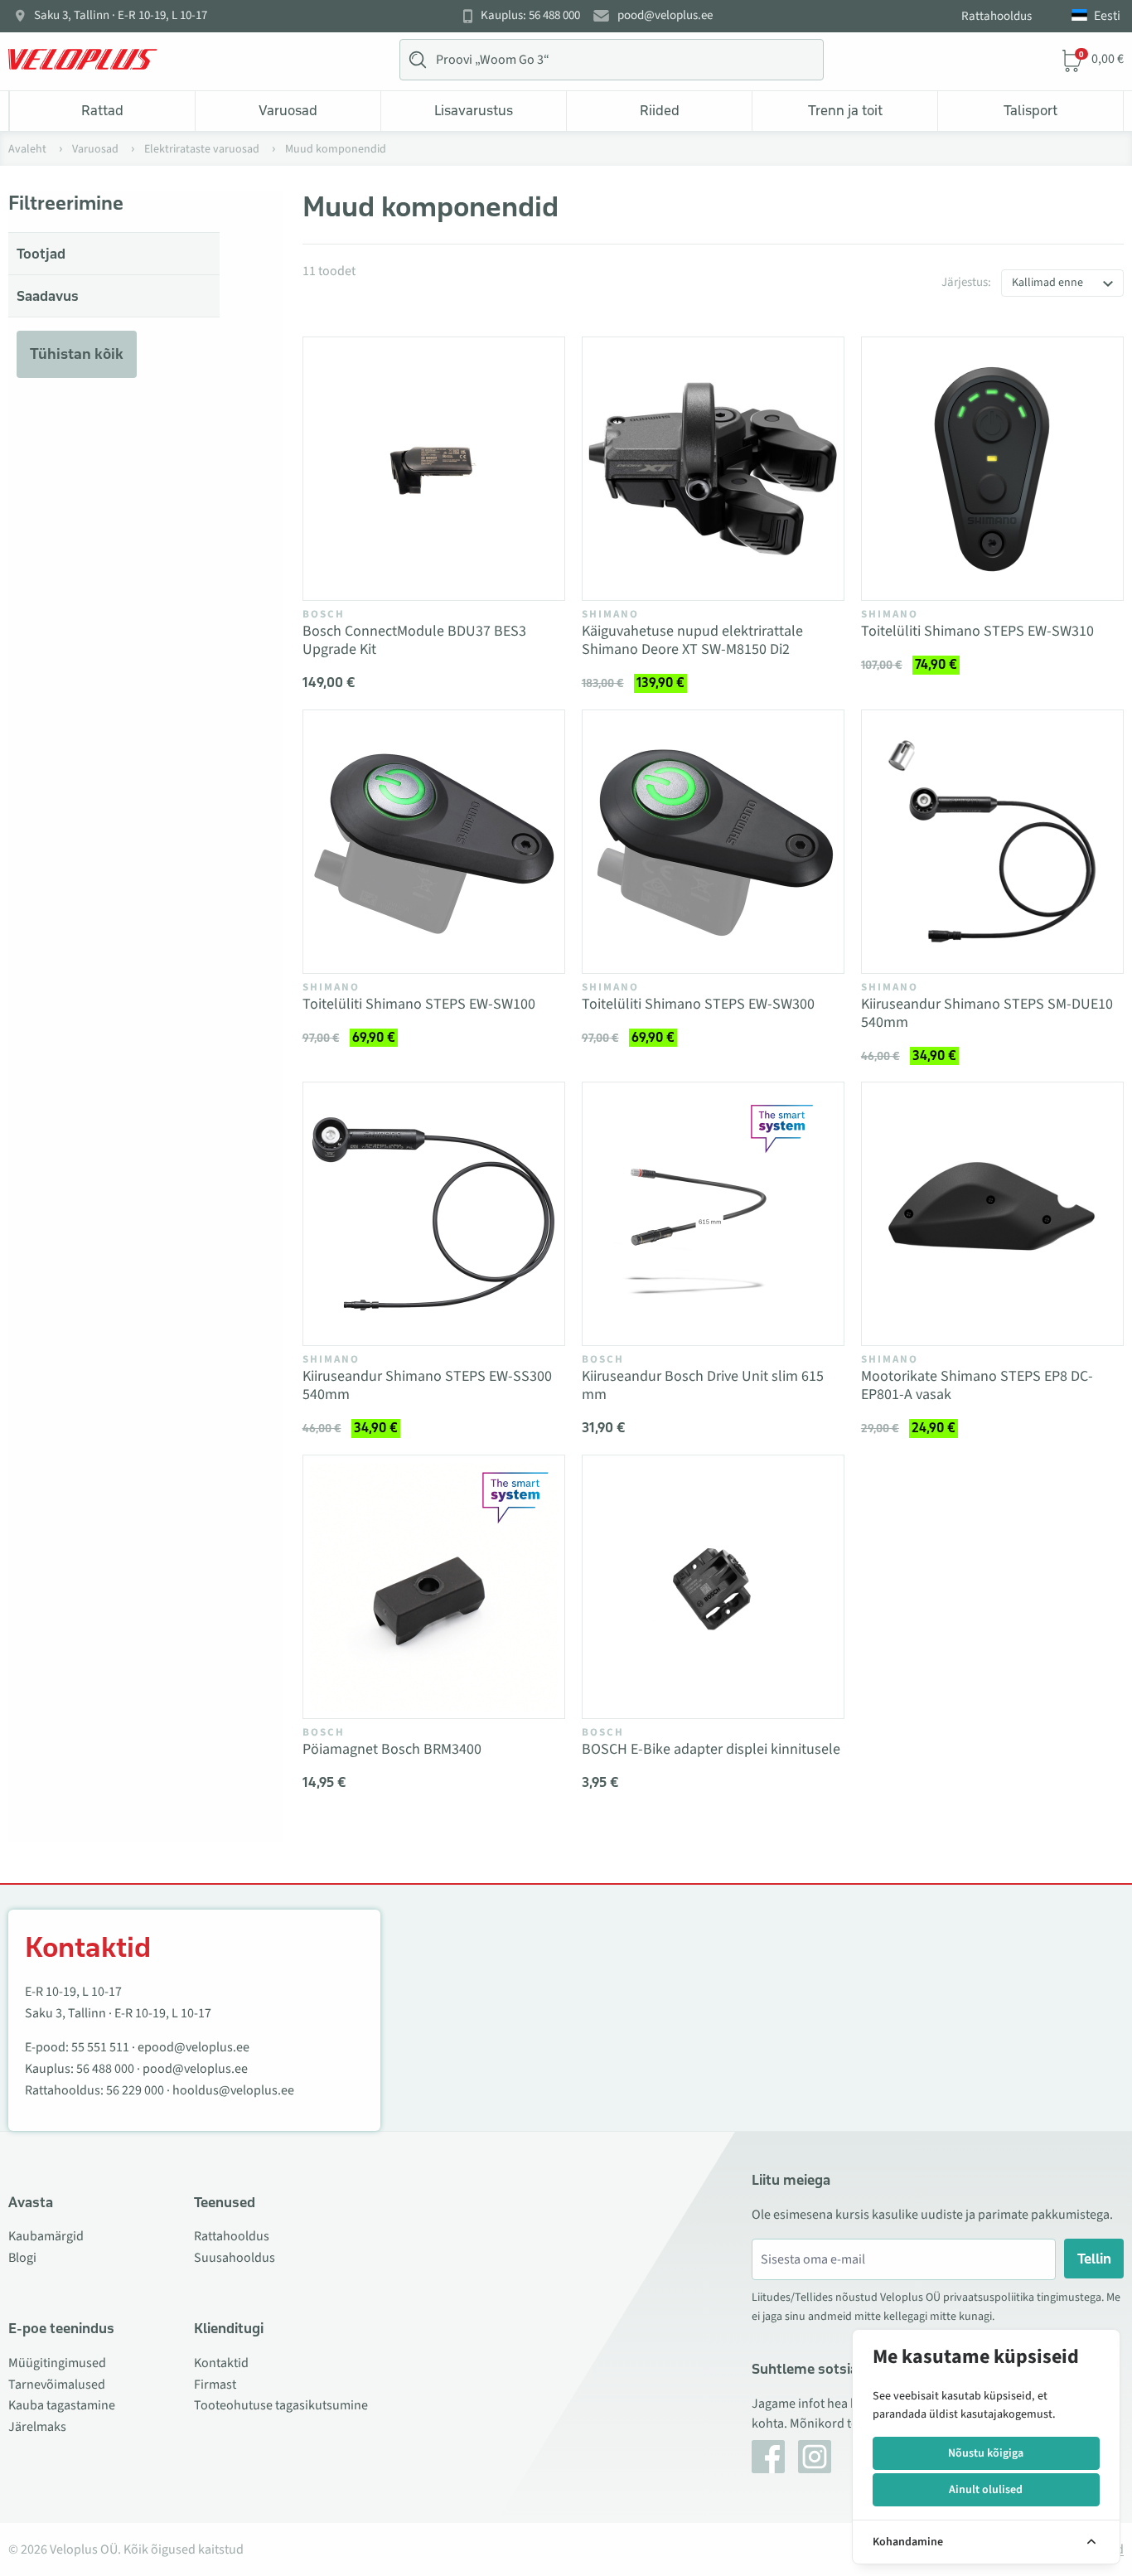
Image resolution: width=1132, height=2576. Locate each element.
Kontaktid (221, 2363)
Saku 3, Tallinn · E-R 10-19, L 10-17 (121, 16)
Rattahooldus (997, 16)
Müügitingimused (57, 2363)
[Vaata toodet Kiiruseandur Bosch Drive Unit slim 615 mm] (713, 1214)
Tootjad (41, 254)
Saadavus (48, 296)
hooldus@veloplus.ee (233, 2090)
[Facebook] (768, 2457)
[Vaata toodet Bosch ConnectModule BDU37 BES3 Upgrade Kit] (434, 469)
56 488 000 (105, 2069)
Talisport (1030, 110)
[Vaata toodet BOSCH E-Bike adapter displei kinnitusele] (713, 1587)
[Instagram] (815, 2457)
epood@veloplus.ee (194, 2047)
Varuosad (288, 110)
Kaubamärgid (46, 2236)
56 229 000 (135, 2090)
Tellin (1094, 2259)
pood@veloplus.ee (665, 16)
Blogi (22, 2258)
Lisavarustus (474, 110)
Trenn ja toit (845, 110)
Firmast (215, 2385)
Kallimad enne (1047, 283)
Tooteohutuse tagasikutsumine (281, 2405)
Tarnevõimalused (57, 2385)
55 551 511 (100, 2047)
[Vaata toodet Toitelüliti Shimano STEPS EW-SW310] (992, 469)
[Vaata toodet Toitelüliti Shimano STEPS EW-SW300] (713, 842)
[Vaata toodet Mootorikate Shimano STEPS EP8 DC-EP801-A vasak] (992, 1214)
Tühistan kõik (77, 354)
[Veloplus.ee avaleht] (83, 60)
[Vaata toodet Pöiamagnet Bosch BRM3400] (434, 1587)
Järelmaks (37, 2427)
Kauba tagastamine (62, 2405)
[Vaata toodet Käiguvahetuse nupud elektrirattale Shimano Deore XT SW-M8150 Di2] (713, 469)
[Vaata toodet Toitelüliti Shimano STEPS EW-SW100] (434, 842)
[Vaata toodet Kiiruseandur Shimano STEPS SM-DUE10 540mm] (992, 842)
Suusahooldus (235, 2258)
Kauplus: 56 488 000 (530, 16)
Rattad (102, 110)
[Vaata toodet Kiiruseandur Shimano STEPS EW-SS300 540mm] (434, 1214)
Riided (660, 110)
